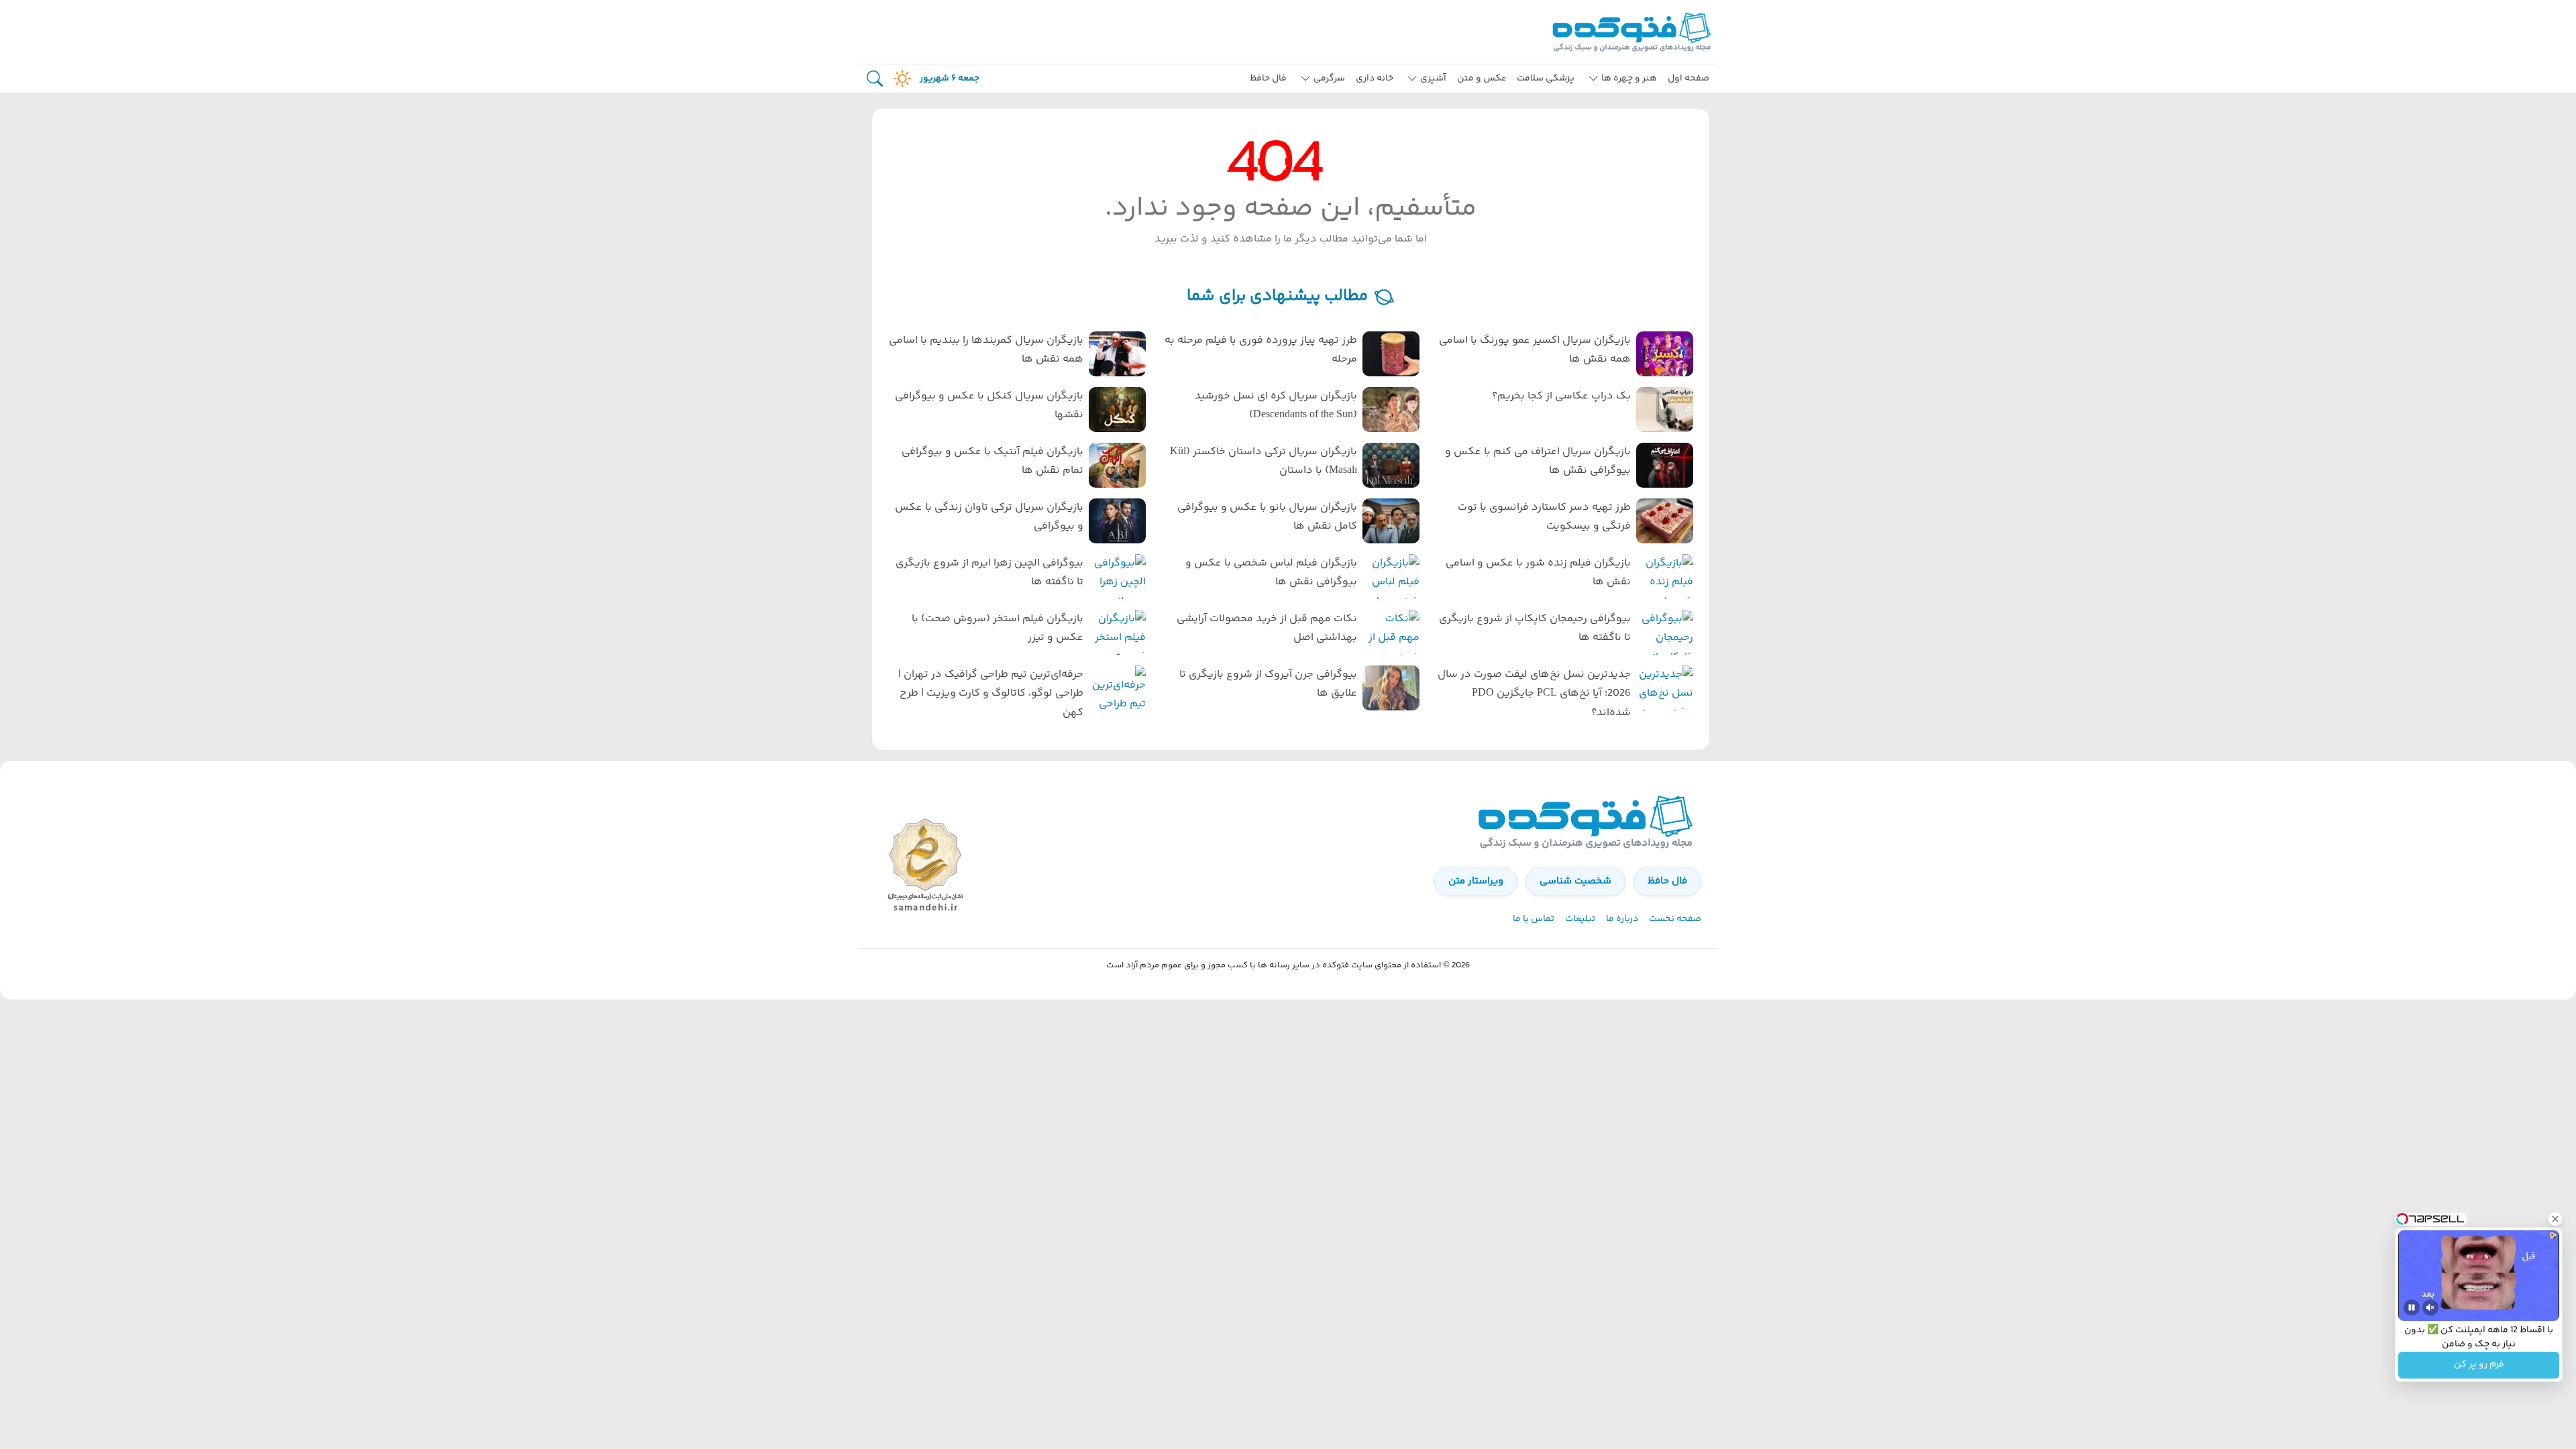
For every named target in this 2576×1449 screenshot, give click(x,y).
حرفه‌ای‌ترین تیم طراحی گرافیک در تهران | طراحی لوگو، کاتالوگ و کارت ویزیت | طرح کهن (991, 694)
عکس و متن (1482, 78)
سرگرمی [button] (1329, 78)
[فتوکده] (1633, 32)
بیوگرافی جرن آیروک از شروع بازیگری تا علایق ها (1268, 684)
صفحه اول (1688, 78)
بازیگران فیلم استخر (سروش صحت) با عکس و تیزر (998, 629)
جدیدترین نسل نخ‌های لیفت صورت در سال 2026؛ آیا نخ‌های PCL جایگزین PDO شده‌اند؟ (1534, 694)
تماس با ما (1534, 919)
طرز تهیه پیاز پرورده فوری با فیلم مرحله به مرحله (1261, 350)
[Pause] (2412, 1307)
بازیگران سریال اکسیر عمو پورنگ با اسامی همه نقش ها (1535, 350)
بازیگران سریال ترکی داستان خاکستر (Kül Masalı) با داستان (1264, 462)
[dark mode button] (900, 78)
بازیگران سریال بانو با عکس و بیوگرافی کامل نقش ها (1267, 517)
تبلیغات (1580, 919)
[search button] (875, 79)
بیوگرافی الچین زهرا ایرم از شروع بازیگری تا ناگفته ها (989, 573)
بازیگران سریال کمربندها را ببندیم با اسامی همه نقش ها (986, 350)
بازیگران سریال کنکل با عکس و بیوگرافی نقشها (989, 406)
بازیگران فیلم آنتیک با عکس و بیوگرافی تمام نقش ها (992, 462)
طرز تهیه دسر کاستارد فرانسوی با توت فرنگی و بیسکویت (1544, 517)
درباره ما (1622, 919)
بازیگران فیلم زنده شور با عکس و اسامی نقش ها (1538, 573)
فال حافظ (1268, 78)
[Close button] (2555, 1219)
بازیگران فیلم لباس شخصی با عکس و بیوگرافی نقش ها (1271, 573)
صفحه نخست (1675, 919)
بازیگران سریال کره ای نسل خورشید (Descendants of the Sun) (1276, 406)
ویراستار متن (1476, 881)
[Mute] (2430, 1307)
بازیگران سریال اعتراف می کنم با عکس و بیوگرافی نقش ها (1538, 462)
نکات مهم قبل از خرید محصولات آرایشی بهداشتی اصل (1267, 629)
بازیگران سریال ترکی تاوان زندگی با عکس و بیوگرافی (989, 517)
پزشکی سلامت (1546, 78)
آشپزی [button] (1433, 78)
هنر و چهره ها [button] (1629, 78)
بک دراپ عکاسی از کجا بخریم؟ (1561, 396)
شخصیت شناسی (1575, 881)
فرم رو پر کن (2479, 1365)
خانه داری (1375, 78)
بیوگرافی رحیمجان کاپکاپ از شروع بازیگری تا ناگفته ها (1535, 629)
